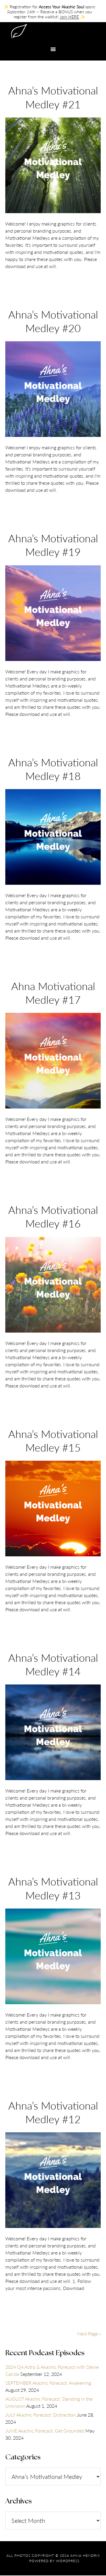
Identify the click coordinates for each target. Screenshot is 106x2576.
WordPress (68, 2561)
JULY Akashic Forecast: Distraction (40, 2415)
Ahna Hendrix (53, 32)
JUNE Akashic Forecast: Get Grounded (45, 2431)
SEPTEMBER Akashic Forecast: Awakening (48, 2383)
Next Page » (89, 2333)
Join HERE (69, 17)
